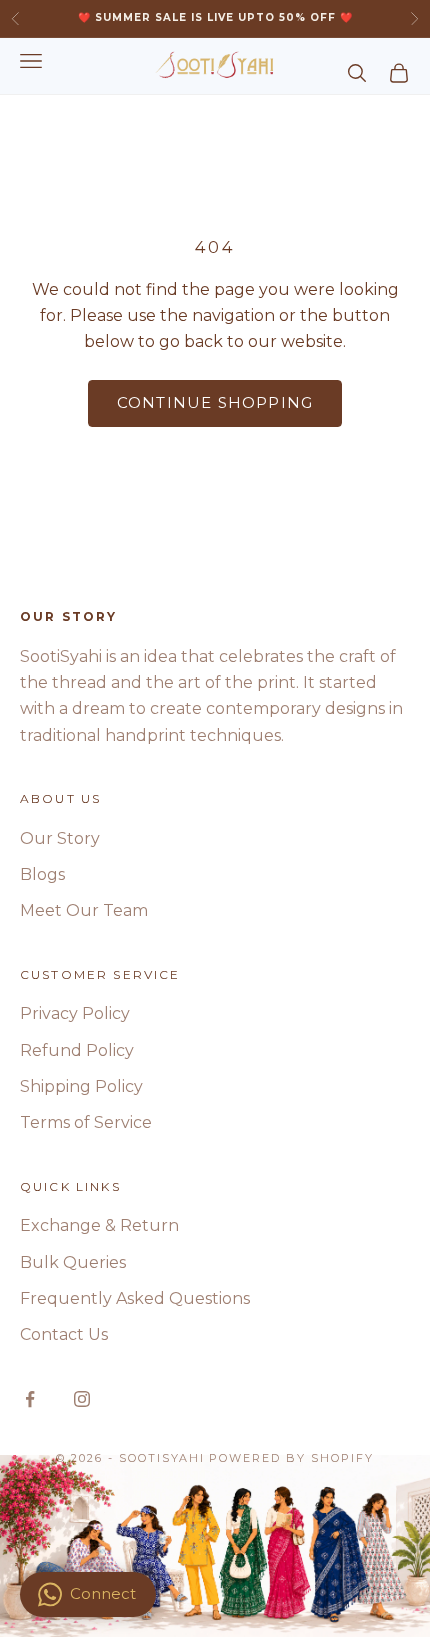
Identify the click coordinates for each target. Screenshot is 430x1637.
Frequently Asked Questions (135, 1298)
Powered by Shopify (291, 1458)
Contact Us (64, 1334)
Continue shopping (215, 402)
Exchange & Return (99, 1225)
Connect (103, 1593)
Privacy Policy (75, 1013)
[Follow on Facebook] (30, 1399)
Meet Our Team (84, 910)
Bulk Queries (73, 1262)
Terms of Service (86, 1122)
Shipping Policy (81, 1086)
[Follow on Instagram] (82, 1399)
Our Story (60, 838)
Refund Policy (77, 1050)
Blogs (42, 874)
